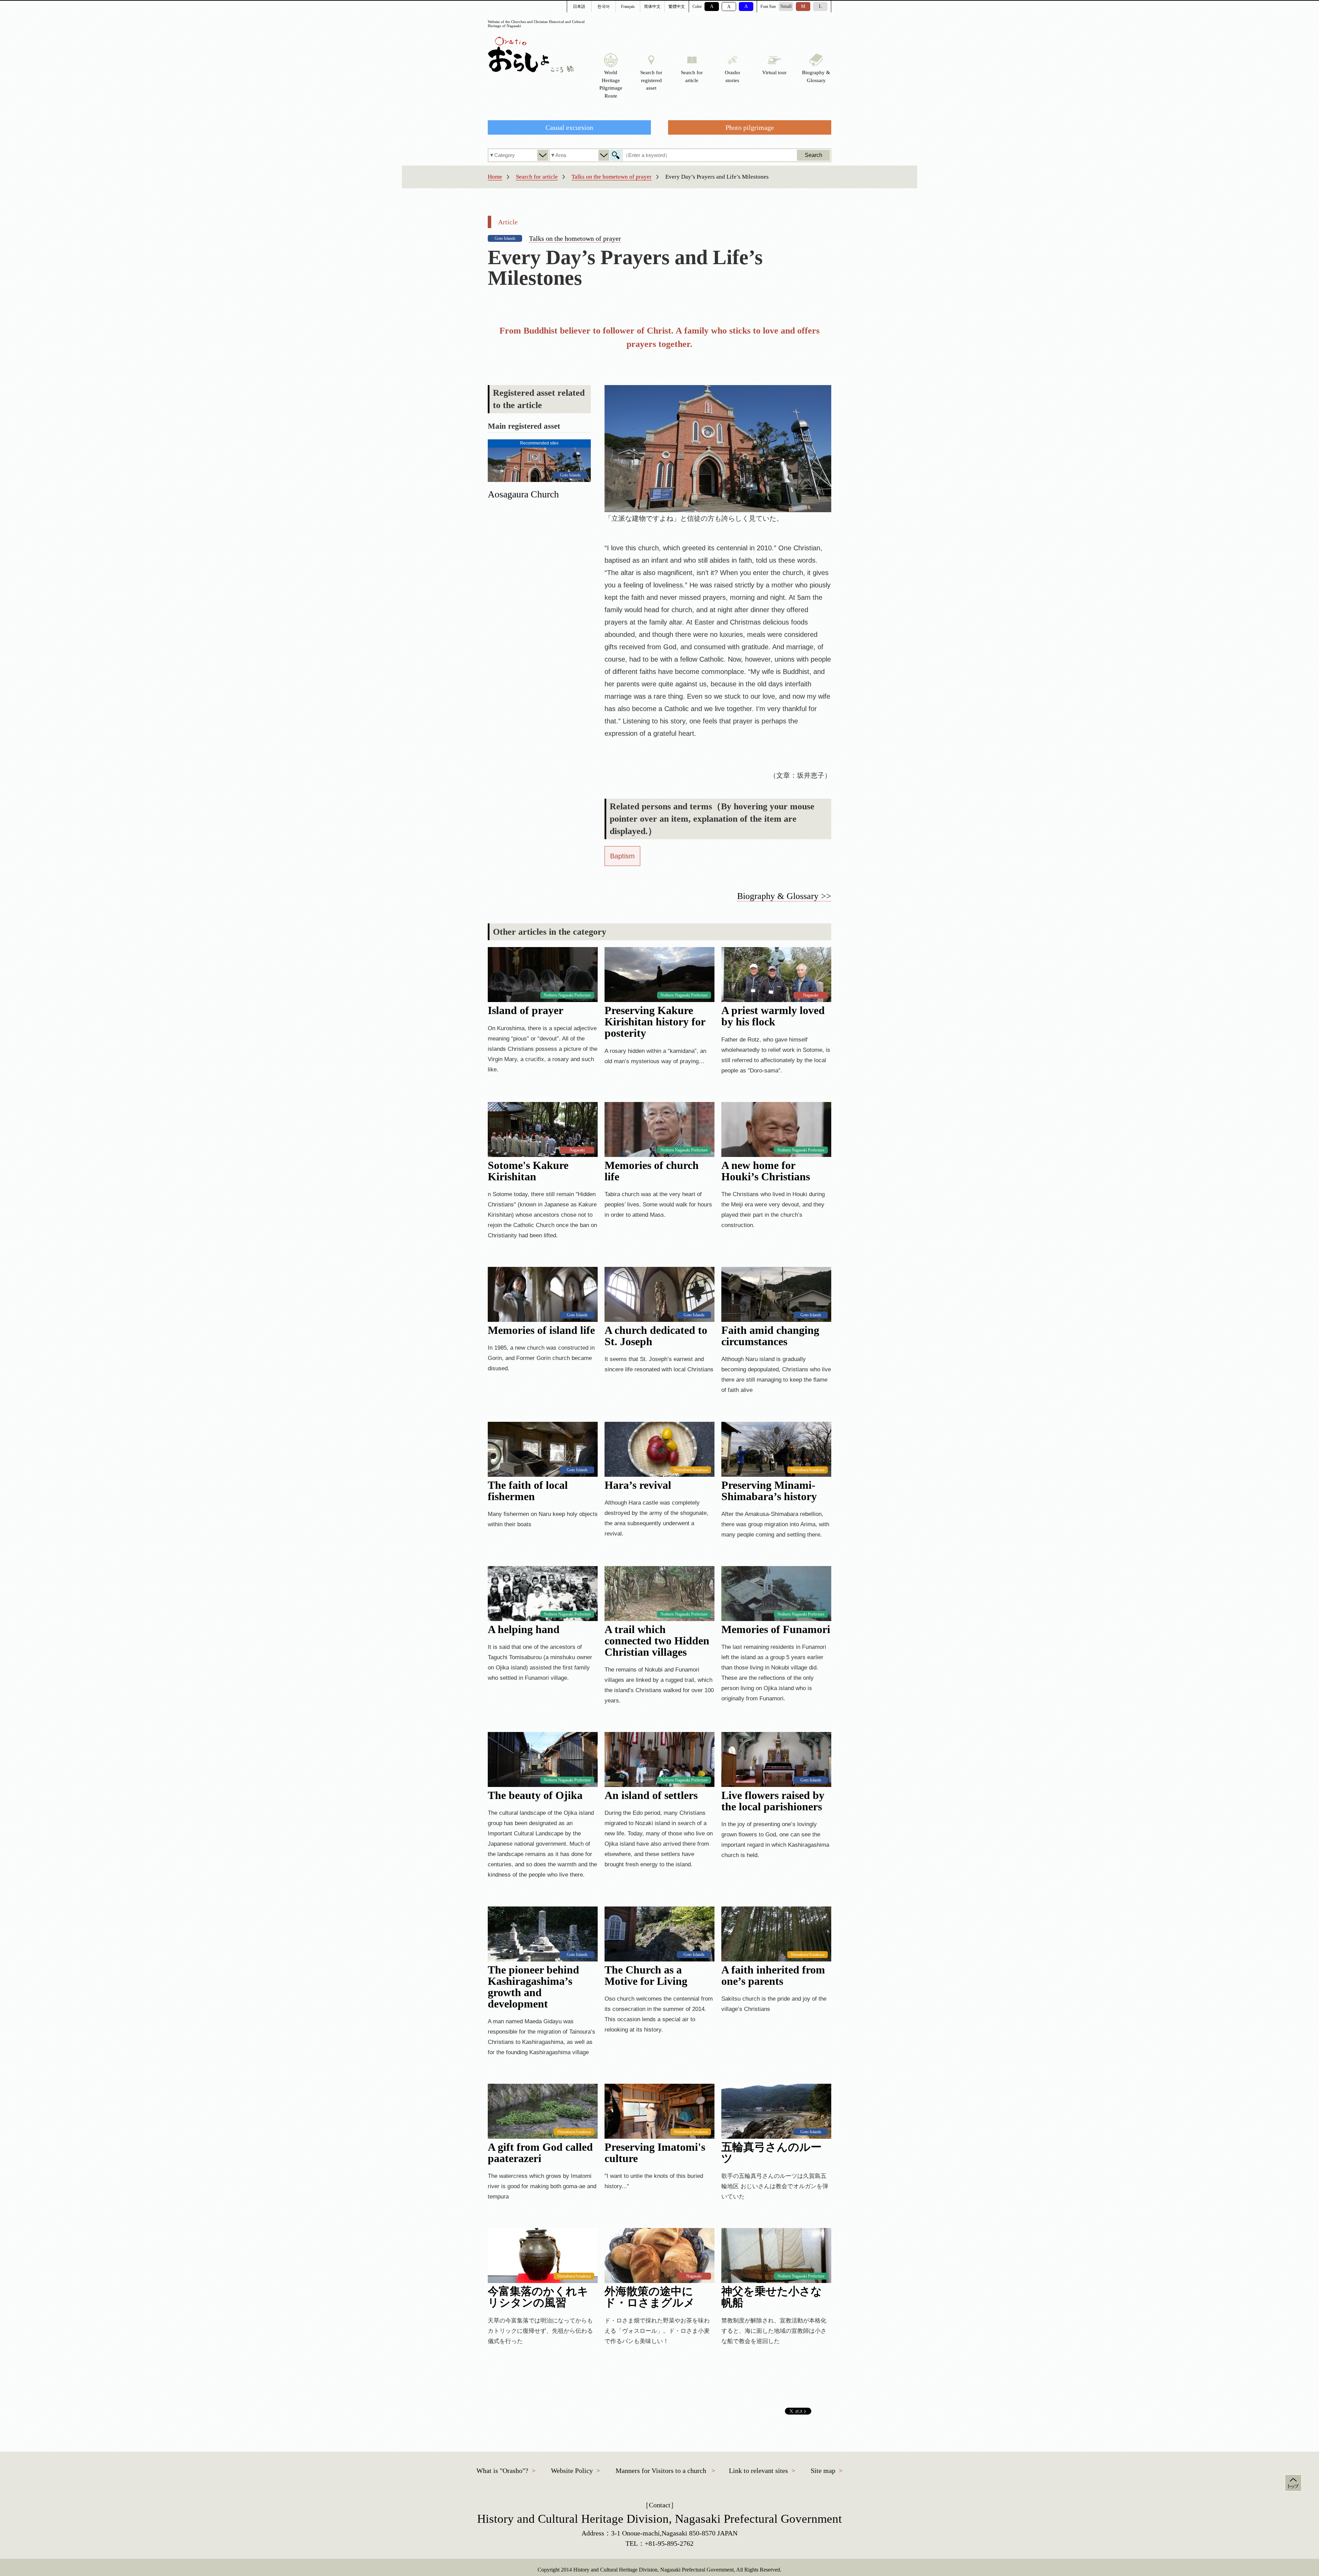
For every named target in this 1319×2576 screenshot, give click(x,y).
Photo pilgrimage (750, 127)
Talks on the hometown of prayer (612, 177)
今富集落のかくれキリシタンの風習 (538, 2297)
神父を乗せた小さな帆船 (772, 2297)
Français (628, 7)
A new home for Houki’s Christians (766, 1171)
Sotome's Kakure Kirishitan (528, 1171)
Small (786, 6)
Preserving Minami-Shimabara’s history (769, 1491)
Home (495, 177)
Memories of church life (652, 1171)
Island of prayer (526, 1010)
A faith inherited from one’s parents (773, 1976)
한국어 (604, 7)
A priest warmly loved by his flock (773, 1016)
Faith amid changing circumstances (770, 1336)
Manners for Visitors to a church (661, 2471)
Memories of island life (541, 1330)
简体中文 (652, 7)
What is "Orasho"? (502, 2471)
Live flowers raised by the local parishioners (773, 1801)
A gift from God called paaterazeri (540, 2153)
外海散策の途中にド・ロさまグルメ (650, 2297)
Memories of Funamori (776, 1629)
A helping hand (524, 1629)
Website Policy (572, 2471)
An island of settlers (651, 1795)
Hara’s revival (638, 1485)
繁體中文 (677, 7)
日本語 (579, 7)
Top (1293, 2483)
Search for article (537, 177)
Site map (823, 2471)
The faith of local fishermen (528, 1491)
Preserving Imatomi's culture (655, 2153)
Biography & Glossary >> (784, 896)
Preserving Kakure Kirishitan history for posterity (655, 1022)
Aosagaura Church (523, 494)
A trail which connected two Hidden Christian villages (657, 1641)
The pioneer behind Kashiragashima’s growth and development (533, 1987)
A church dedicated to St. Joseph (656, 1336)
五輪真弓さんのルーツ (771, 2153)
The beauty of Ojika (535, 1795)
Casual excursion (569, 127)
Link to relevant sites (758, 2471)
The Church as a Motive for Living (646, 1976)
